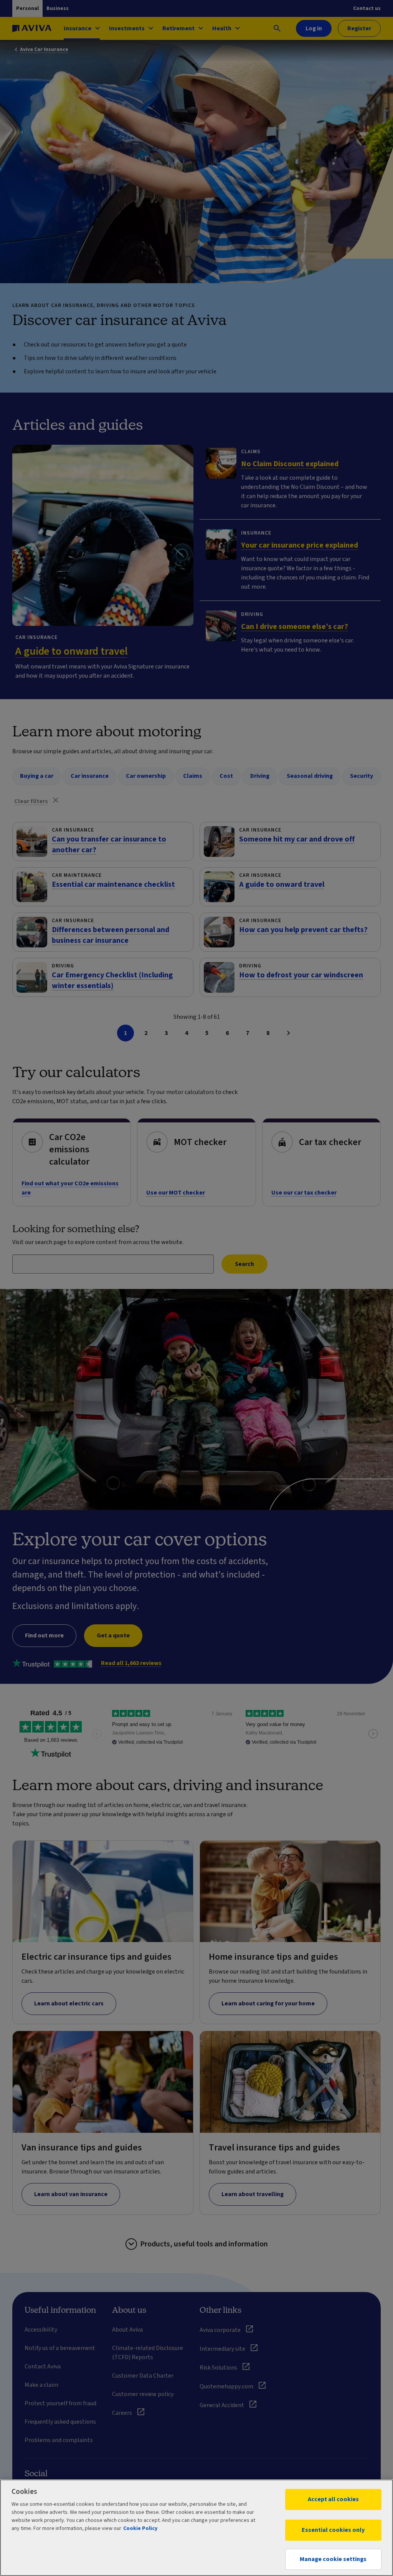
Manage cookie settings (333, 2559)
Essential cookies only (333, 2530)
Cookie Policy (140, 2528)
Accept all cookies (333, 2499)
